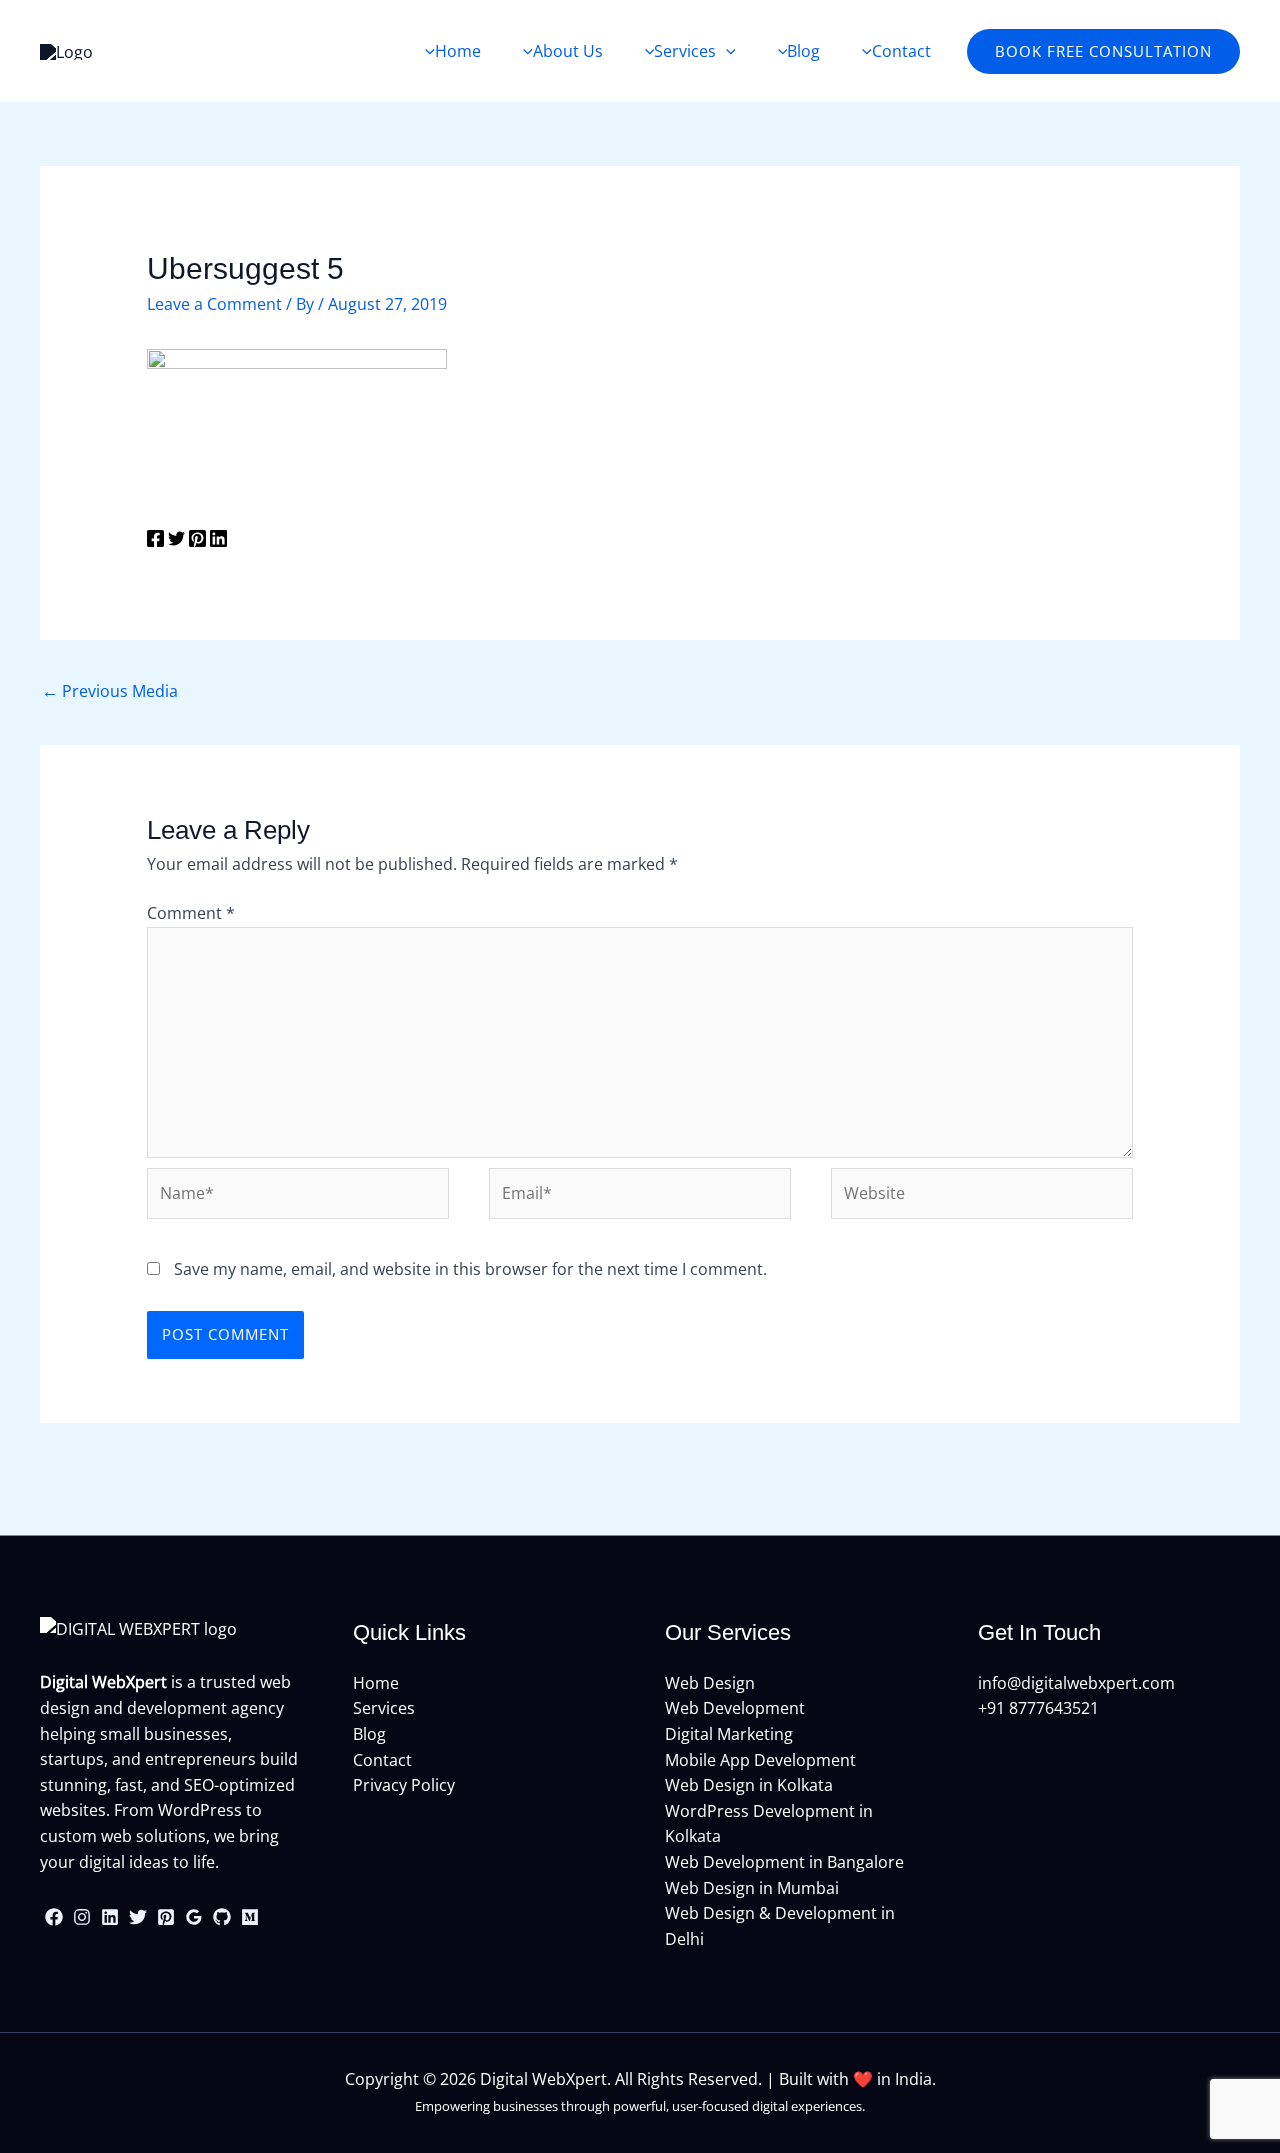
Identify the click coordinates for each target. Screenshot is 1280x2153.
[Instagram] (82, 1917)
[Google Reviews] (194, 1917)
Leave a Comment (214, 304)
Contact (382, 1760)
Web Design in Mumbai (752, 1888)
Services (384, 1708)
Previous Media (110, 691)
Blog (369, 1734)
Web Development (735, 1708)
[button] (1103, 51)
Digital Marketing (729, 1734)
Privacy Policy (404, 1785)
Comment (191, 913)
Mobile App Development (760, 1760)
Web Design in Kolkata (749, 1785)
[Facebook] (155, 542)
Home (376, 1683)
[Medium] (250, 1917)
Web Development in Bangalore (784, 1862)
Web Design (710, 1683)
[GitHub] (222, 1917)
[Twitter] (176, 542)
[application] (726, 51)
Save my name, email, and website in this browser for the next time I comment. (470, 1269)
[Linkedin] (218, 542)
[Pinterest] (197, 542)
